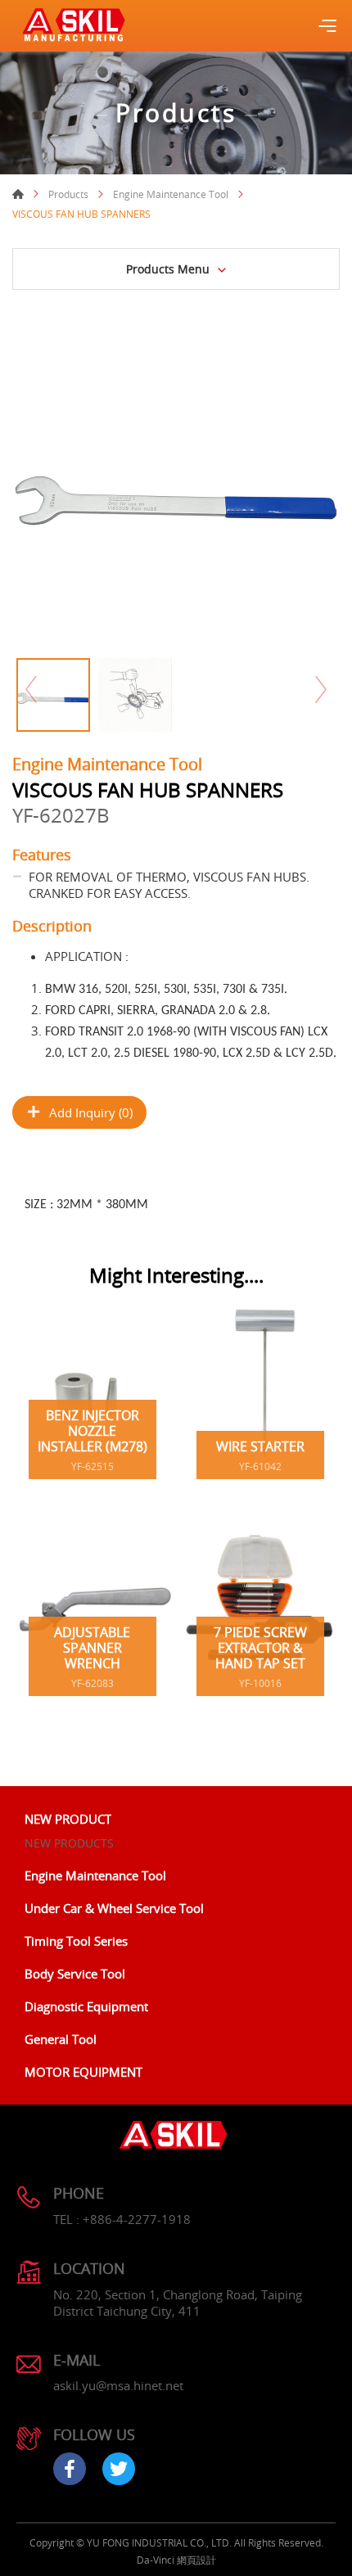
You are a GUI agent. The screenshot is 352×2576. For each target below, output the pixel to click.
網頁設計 (196, 2560)
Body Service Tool (75, 1974)
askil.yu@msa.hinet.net (118, 2385)
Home (18, 194)
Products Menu (168, 269)
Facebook (70, 2469)
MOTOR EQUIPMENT (83, 2072)
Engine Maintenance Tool (171, 194)
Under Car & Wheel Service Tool (114, 1908)
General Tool (61, 2039)
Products (68, 194)
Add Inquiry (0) (91, 1112)
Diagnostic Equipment (86, 2006)
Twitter (119, 2469)
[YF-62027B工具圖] (176, 486)
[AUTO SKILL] (74, 26)
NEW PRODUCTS (69, 1843)
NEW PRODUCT (68, 1819)
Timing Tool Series (76, 1941)
